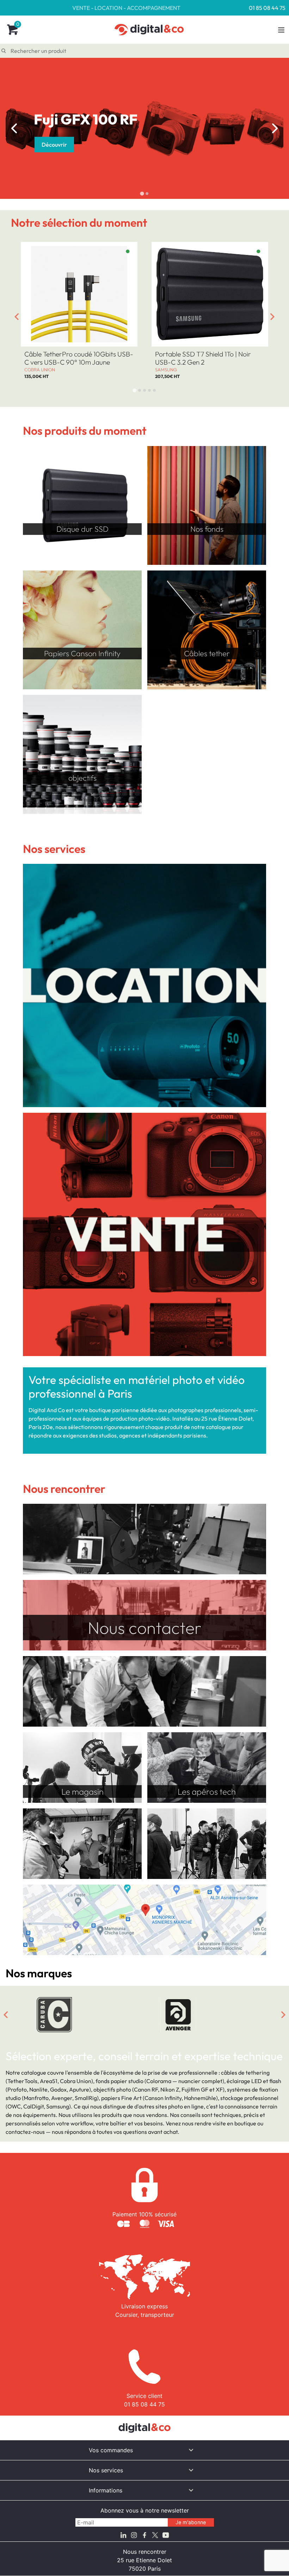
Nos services (106, 2470)
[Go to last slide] (14, 128)
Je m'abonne (191, 2522)
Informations (106, 2490)
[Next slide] (275, 128)
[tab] (142, 193)
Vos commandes (111, 2450)
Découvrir (54, 145)
